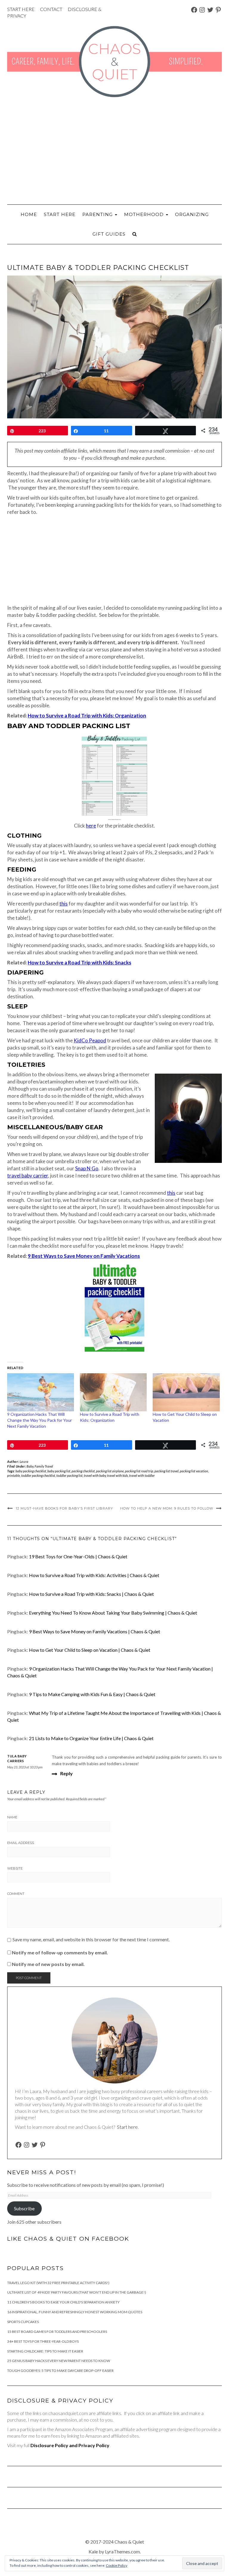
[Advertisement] (114, 151)
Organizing (192, 214)
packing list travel (167, 1471)
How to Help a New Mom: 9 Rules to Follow (167, 1508)
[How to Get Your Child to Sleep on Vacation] (186, 1392)
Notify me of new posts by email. (48, 1964)
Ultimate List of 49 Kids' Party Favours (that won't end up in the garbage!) (77, 2292)
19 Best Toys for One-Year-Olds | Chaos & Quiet (78, 1556)
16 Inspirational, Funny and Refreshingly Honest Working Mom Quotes (75, 2312)
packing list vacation (194, 1471)
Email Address (21, 1843)
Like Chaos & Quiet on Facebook (68, 2239)
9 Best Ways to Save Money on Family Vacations (84, 1256)
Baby (30, 1466)
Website (15, 1868)
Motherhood (145, 214)
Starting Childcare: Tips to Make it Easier (45, 2351)
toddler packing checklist (38, 1475)
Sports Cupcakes (23, 2322)
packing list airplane (110, 1471)
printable (14, 1475)
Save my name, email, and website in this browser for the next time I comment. (91, 1940)
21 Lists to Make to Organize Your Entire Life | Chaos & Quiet (91, 1738)
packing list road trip (139, 1471)
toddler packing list (69, 1475)
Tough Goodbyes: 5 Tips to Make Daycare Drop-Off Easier (60, 2371)
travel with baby (95, 1475)
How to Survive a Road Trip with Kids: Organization (87, 715)
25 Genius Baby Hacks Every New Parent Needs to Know (59, 2361)
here (91, 826)
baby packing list (59, 1471)
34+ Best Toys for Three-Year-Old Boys (43, 2341)
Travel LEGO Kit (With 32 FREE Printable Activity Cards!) (58, 2283)
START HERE (21, 9)
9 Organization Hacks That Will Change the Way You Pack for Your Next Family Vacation (40, 1420)
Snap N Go (87, 1168)
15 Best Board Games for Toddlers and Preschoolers (57, 2332)
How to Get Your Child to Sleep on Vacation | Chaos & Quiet (90, 1650)
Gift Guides (109, 234)
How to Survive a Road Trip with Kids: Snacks (79, 962)
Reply (66, 1773)
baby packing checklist (31, 1471)
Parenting (98, 214)
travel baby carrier (28, 1176)
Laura (24, 1461)
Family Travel (44, 1466)
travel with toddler (142, 1475)
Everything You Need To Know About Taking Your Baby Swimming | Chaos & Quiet (113, 1613)
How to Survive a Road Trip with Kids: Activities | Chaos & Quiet (94, 1575)
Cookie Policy (117, 2565)
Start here (127, 2127)
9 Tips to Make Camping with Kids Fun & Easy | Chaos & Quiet (92, 1694)
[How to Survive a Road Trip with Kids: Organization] (113, 1392)
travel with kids (117, 1475)
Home (29, 214)
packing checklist (83, 1471)
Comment (16, 1894)
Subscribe (24, 2208)
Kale (93, 2551)
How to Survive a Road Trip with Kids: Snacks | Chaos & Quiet (91, 1594)
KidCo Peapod (90, 1040)
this (64, 904)
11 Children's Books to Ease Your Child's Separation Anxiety (63, 2302)
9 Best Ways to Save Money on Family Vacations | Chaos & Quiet (95, 1631)
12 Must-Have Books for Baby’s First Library (64, 1508)
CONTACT (51, 9)
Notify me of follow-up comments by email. (60, 1952)
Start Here (60, 214)
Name (12, 1817)
